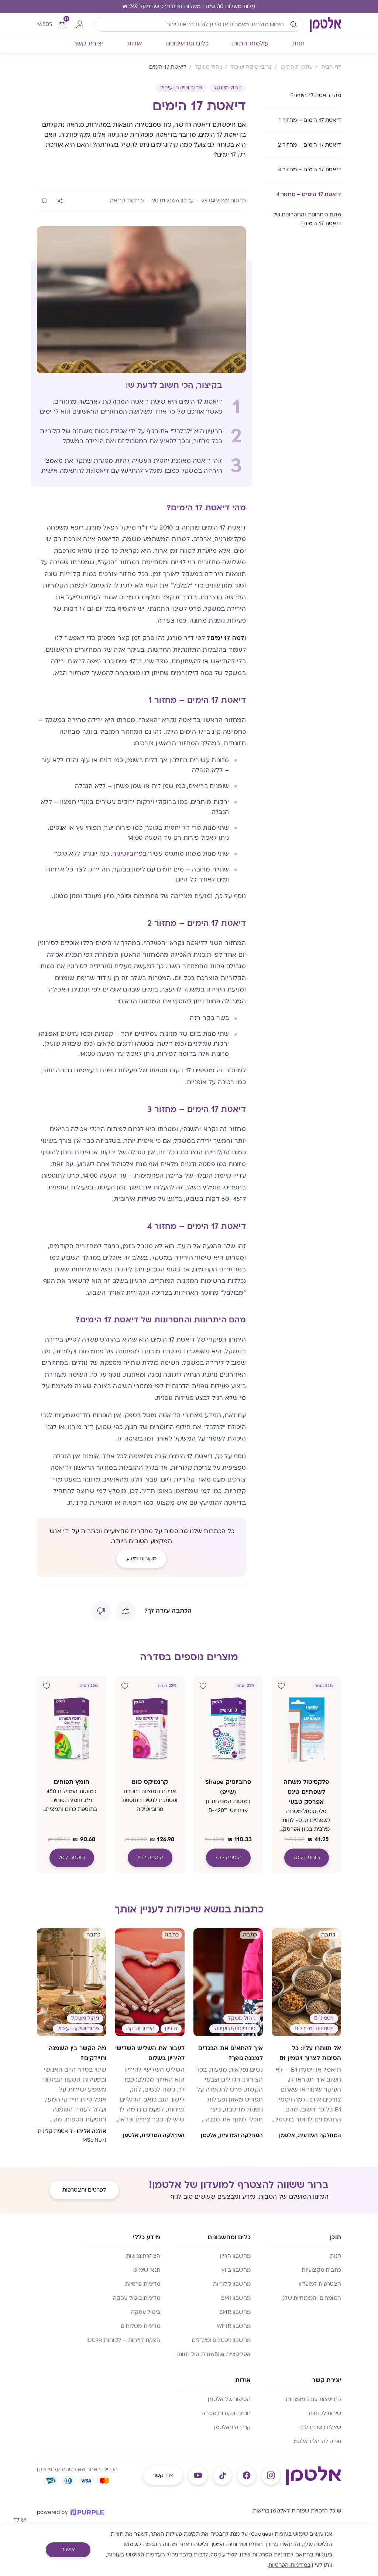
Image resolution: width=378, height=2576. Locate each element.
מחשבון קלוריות (232, 2284)
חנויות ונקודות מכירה (226, 2413)
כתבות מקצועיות (321, 2270)
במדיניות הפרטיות (289, 2565)
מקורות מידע (142, 1558)
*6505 (44, 24)
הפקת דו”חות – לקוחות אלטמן (123, 2340)
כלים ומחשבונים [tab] (188, 44)
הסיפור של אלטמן (229, 2399)
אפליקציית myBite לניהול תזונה (214, 2354)
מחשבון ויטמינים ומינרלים (221, 2340)
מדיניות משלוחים (140, 2326)
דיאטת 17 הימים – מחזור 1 (310, 120)
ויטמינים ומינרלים (314, 2029)
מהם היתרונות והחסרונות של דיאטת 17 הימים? (307, 219)
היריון (171, 2029)
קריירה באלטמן (232, 2427)
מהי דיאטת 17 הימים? (316, 95)
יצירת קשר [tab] (88, 44)
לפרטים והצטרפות (84, 2190)
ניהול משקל (228, 88)
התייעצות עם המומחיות (313, 2399)
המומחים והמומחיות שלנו (311, 2298)
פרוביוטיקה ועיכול (181, 88)
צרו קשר (163, 2475)
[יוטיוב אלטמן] (198, 2476)
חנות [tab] (298, 44)
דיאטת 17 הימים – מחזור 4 (309, 194)
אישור (68, 2550)
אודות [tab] (135, 44)
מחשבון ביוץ (236, 2270)
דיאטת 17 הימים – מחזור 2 (310, 145)
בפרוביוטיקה (129, 854)
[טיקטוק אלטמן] (222, 2476)
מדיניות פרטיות (143, 2284)
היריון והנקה (140, 2029)
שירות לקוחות (325, 2413)
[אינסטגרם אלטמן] (271, 2476)
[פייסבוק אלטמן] (247, 2476)
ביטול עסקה (146, 2312)
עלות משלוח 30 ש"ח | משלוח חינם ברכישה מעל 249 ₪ (189, 6)
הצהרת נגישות (143, 2256)
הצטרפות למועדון (320, 2284)
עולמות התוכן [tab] (250, 44)
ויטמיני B (324, 2018)
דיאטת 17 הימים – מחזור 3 (310, 170)
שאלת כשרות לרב (320, 2427)
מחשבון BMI (236, 2298)
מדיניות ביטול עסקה (137, 2298)
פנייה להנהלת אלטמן (317, 2441)
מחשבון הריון (235, 2256)
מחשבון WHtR (234, 2326)
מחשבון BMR (235, 2312)
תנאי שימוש (147, 2270)
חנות (336, 2256)
